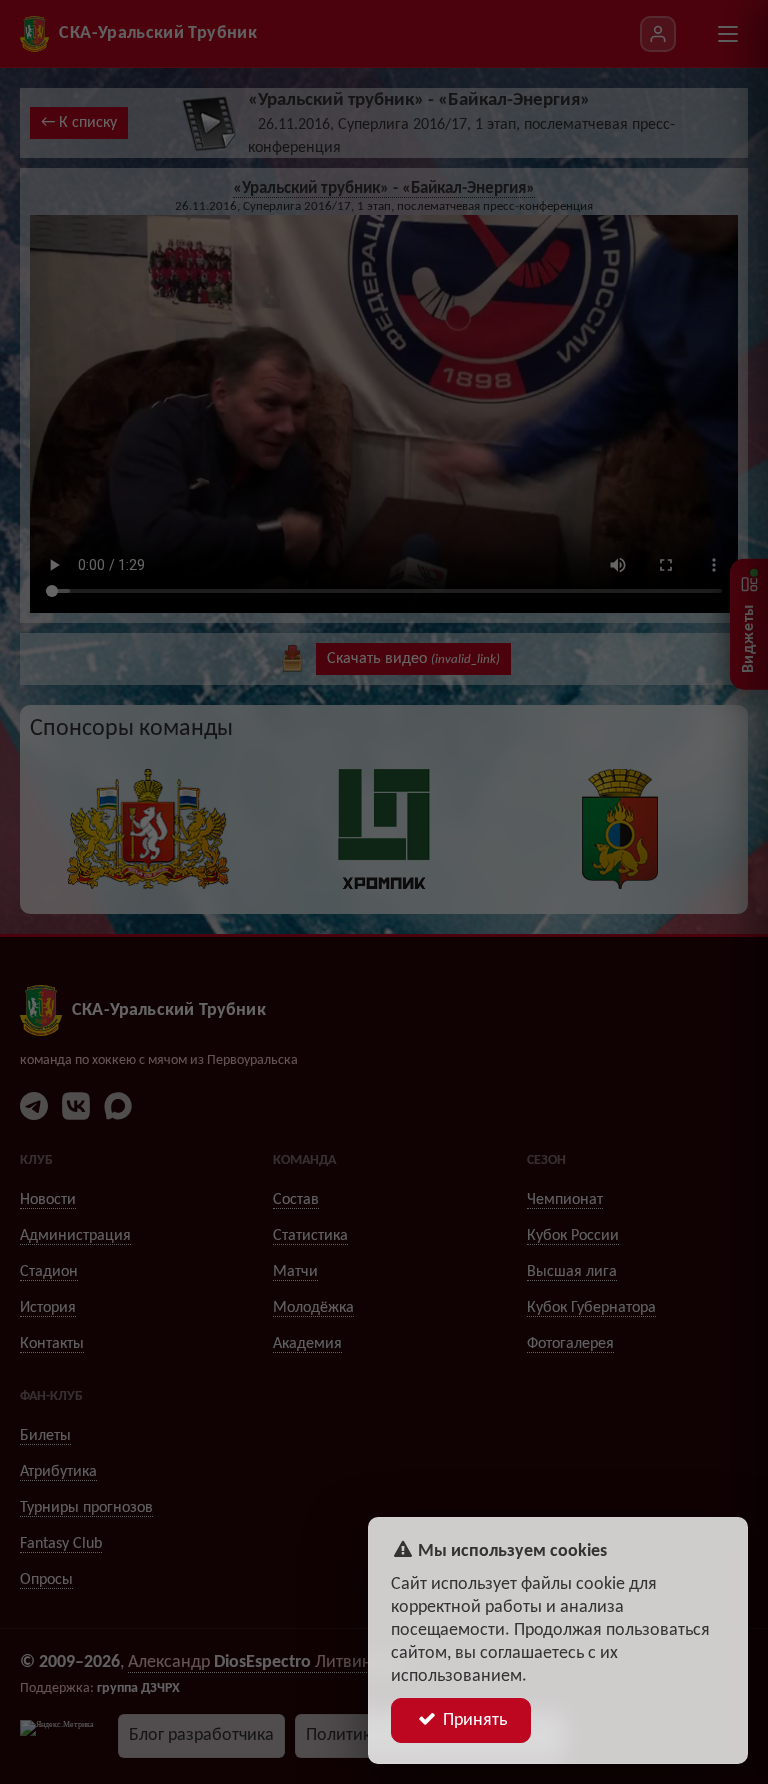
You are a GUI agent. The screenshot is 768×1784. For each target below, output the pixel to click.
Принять (473, 1720)
